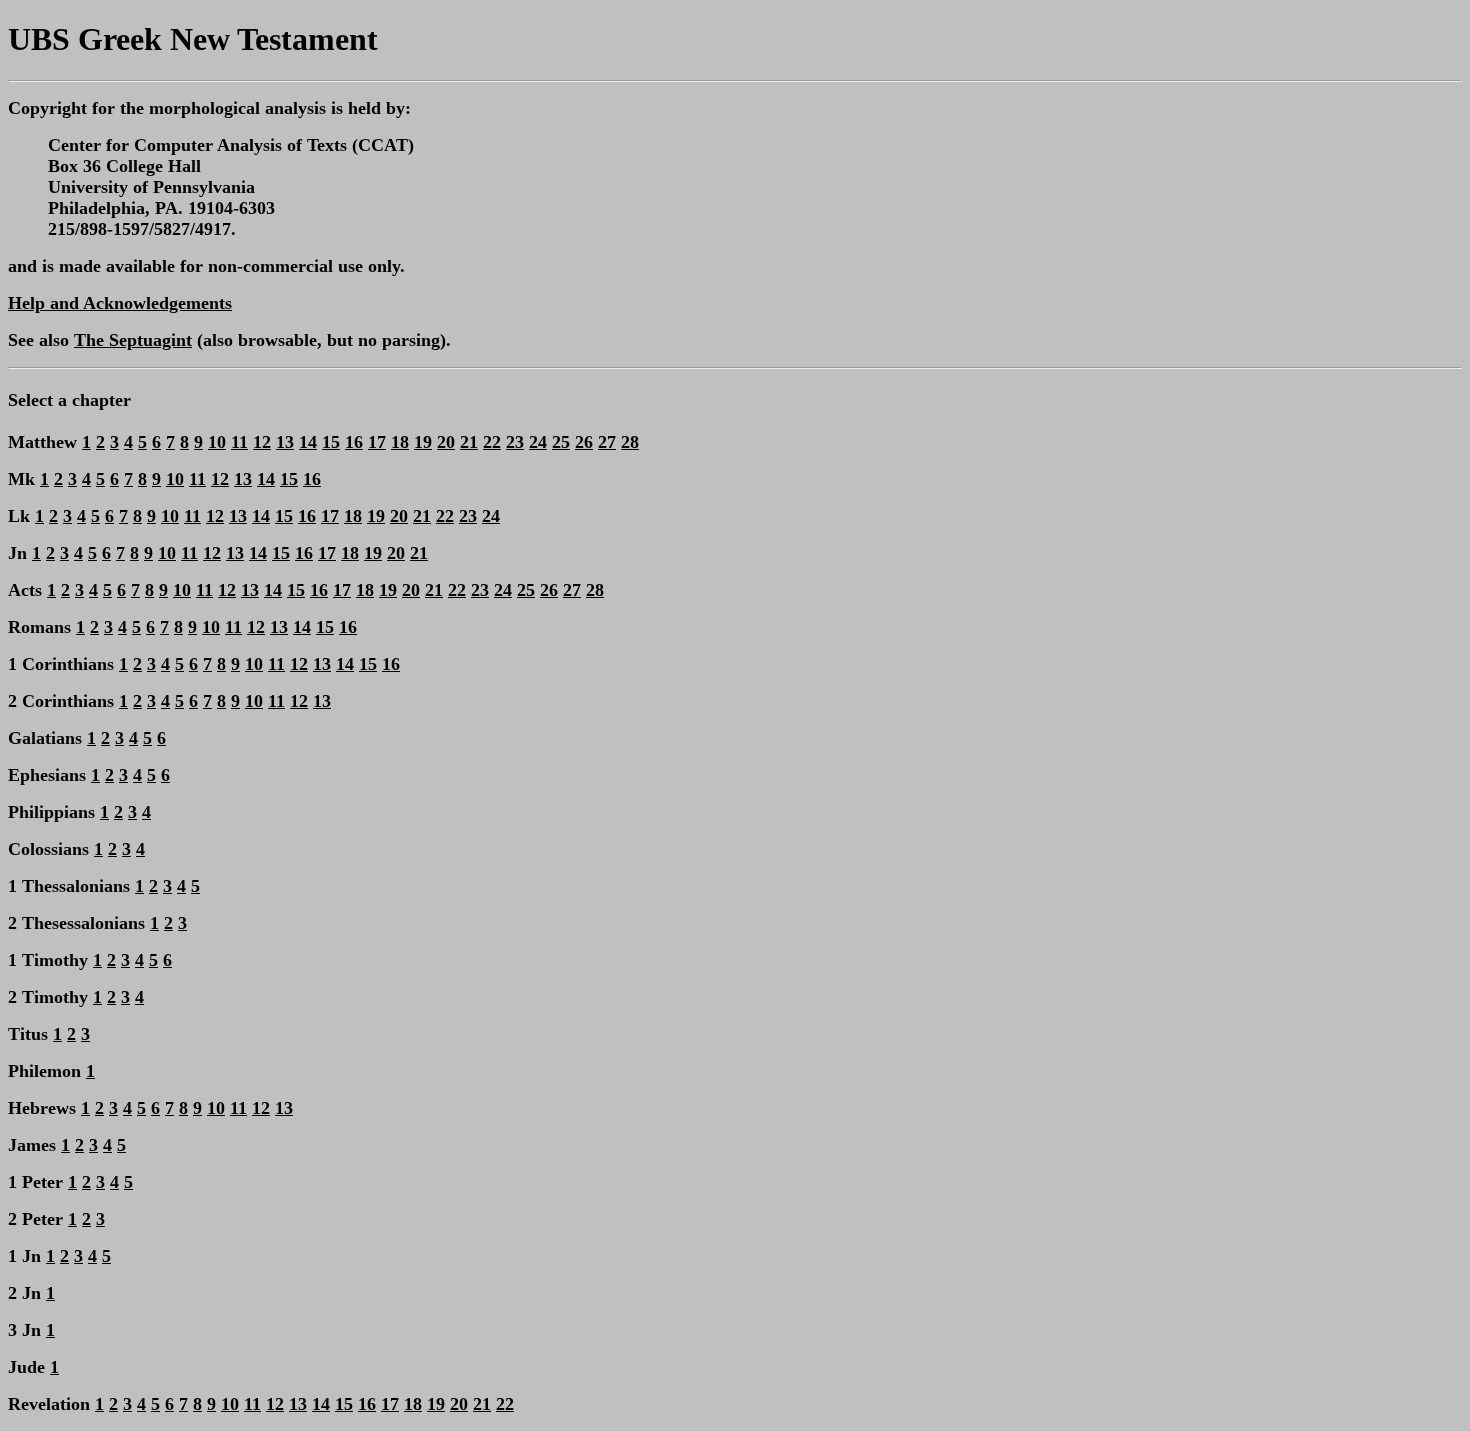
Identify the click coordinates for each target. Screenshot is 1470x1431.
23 (515, 442)
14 (308, 442)
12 (262, 442)
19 (423, 442)
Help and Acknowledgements (120, 303)
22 (492, 442)
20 (446, 442)
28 (630, 442)
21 (469, 442)
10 (217, 442)
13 (285, 442)
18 (400, 442)
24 (538, 442)
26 (584, 442)
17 (377, 442)
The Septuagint (133, 340)
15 (331, 442)
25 (561, 442)
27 (607, 442)
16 (354, 442)
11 (239, 442)
